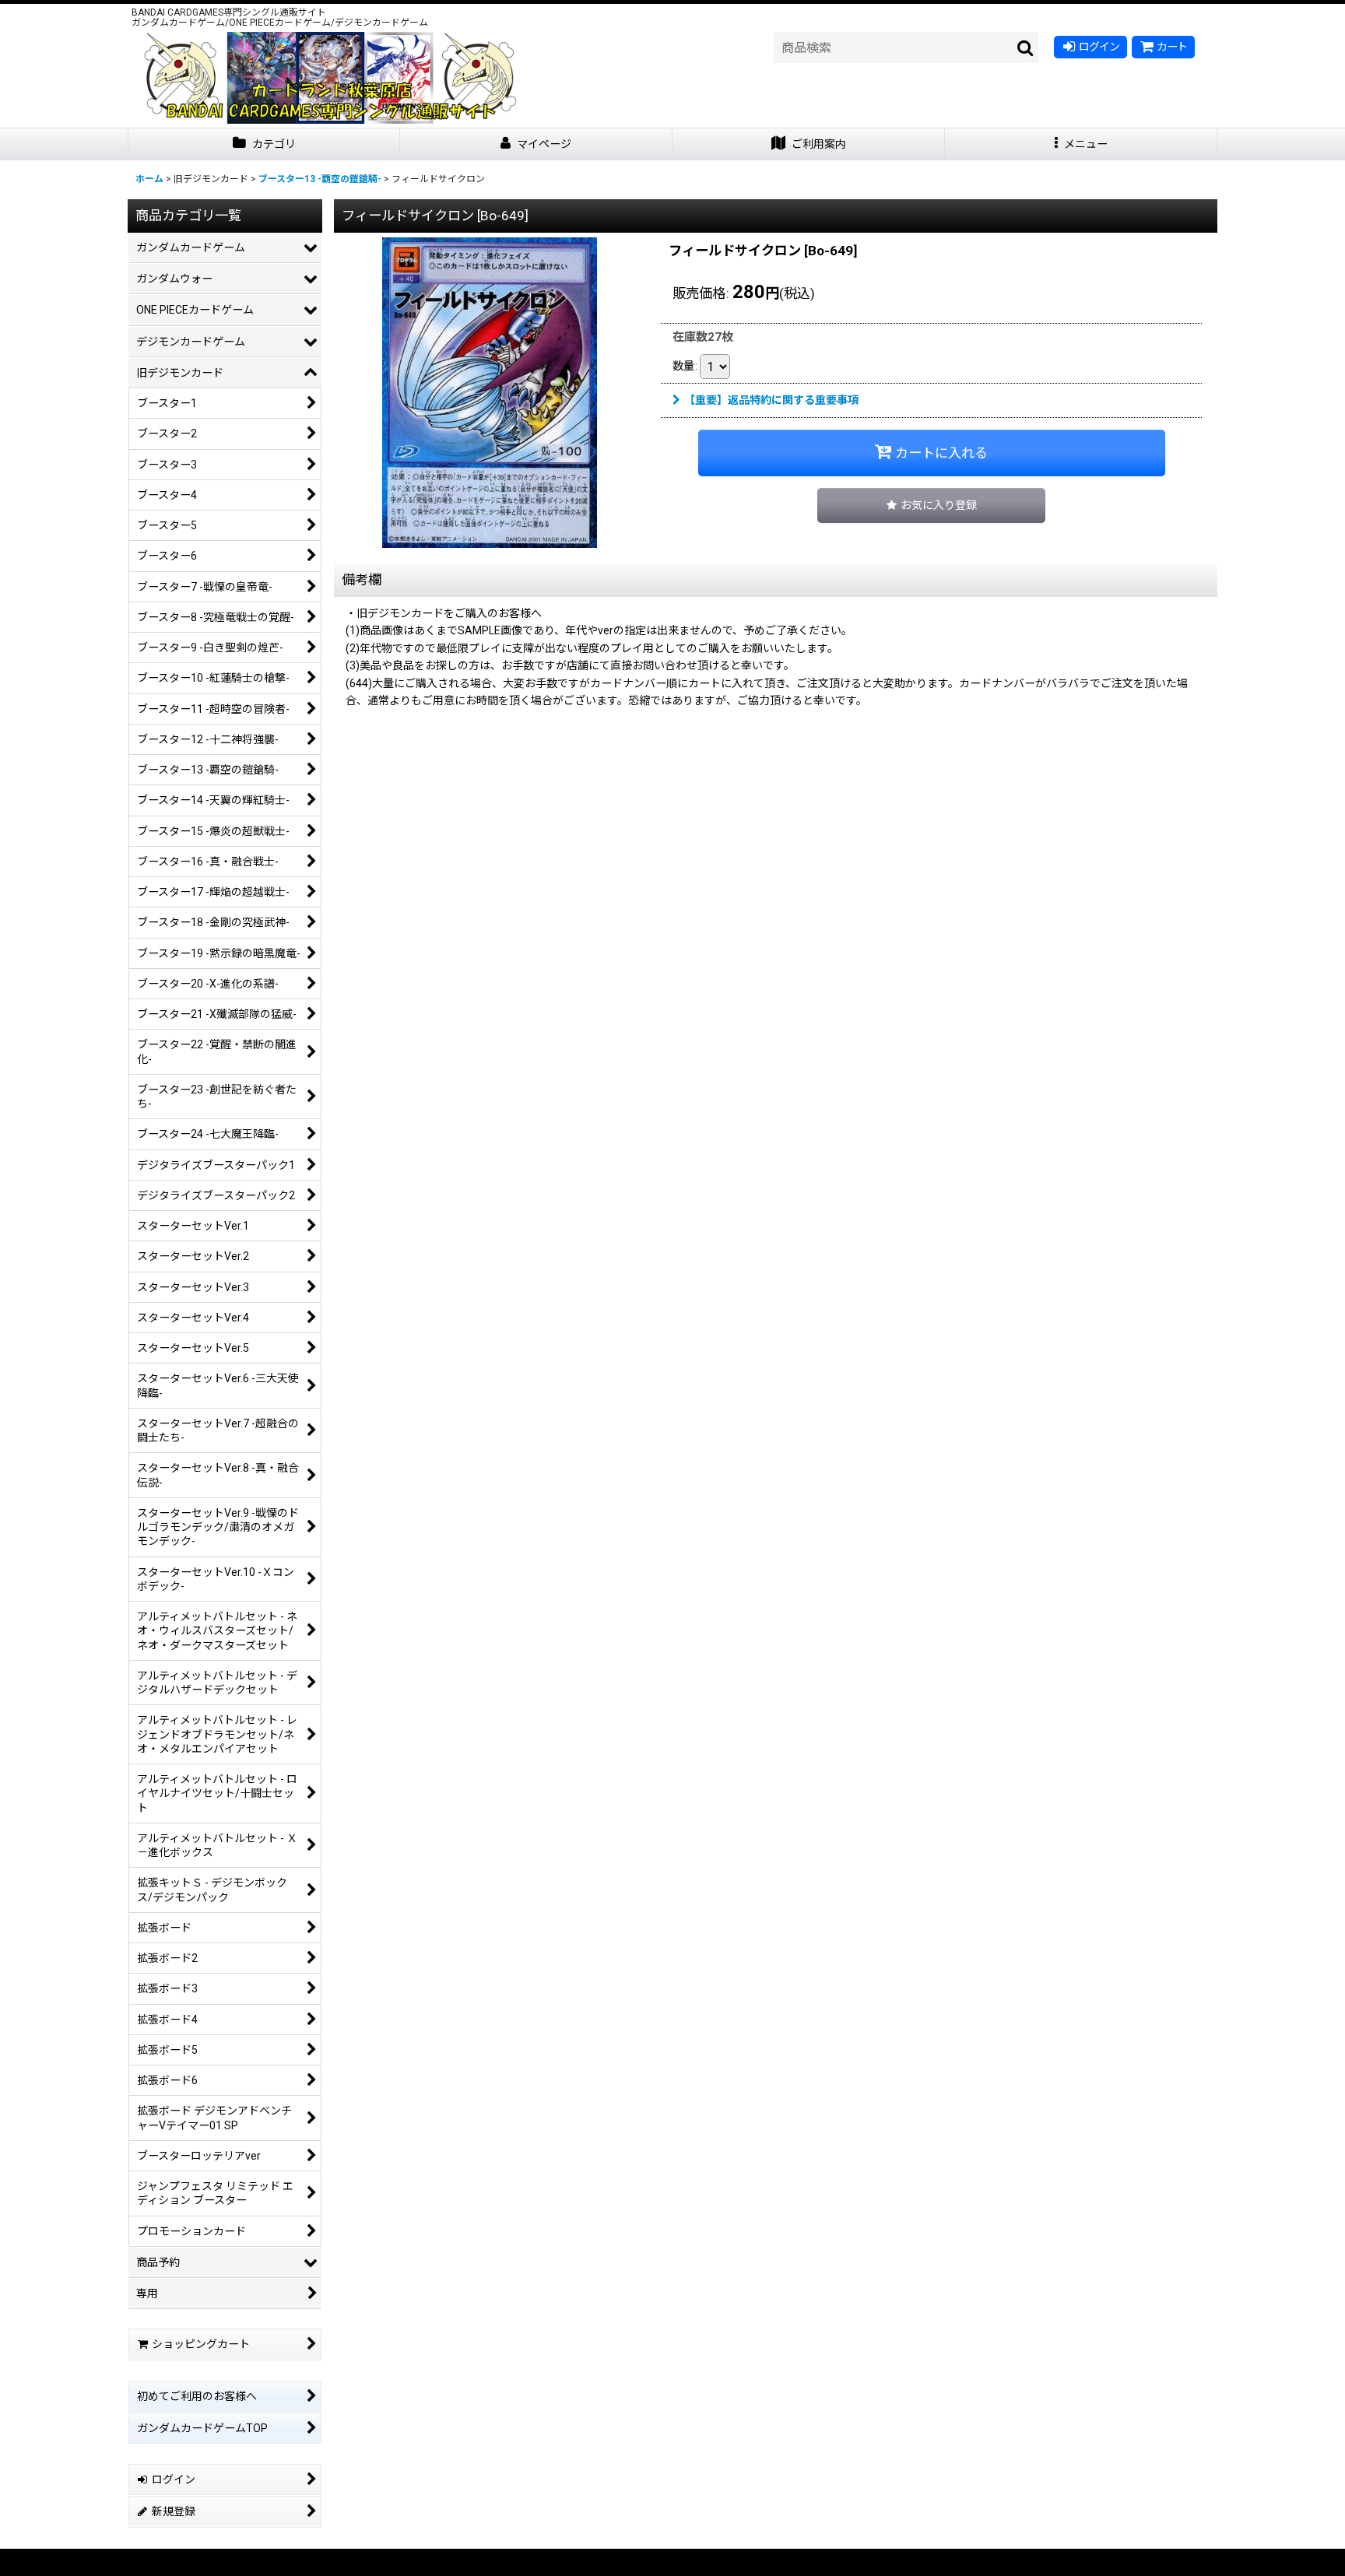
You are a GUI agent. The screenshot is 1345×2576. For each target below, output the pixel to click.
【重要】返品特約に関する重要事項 (771, 400)
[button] (1081, 144)
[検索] (1026, 47)
